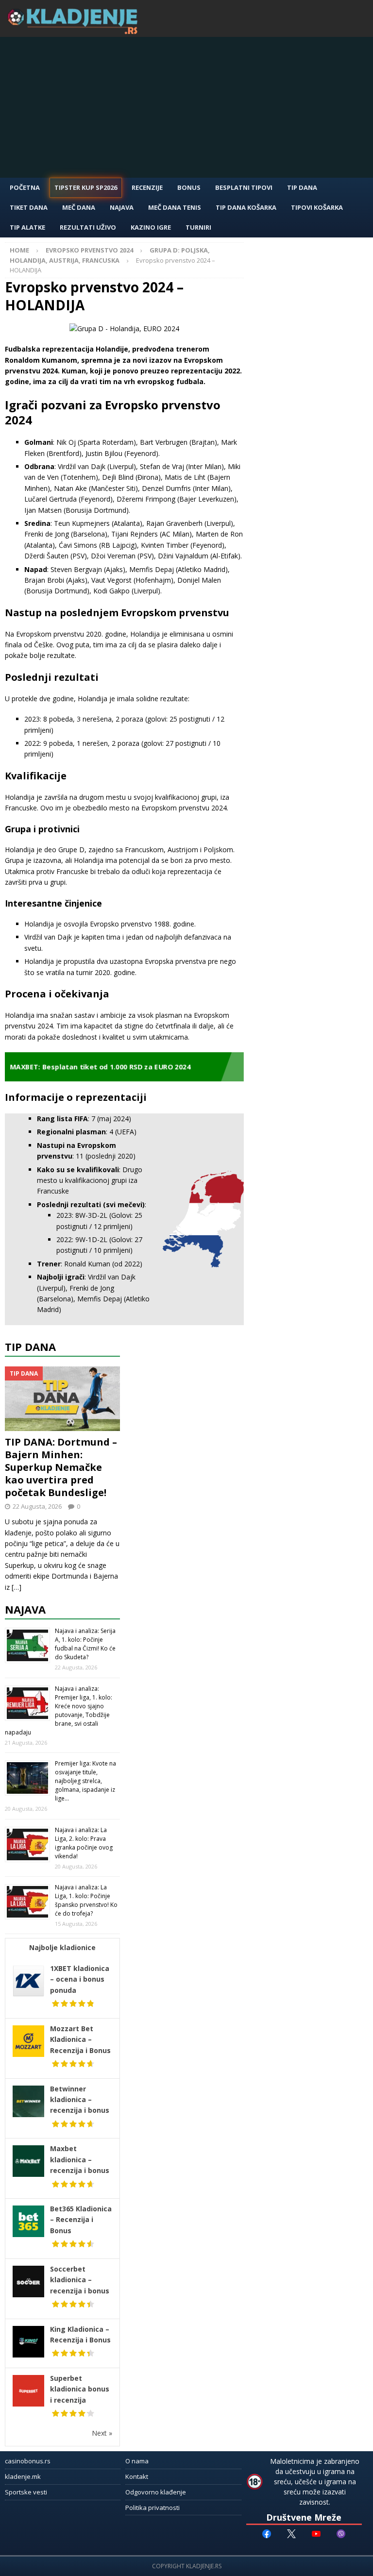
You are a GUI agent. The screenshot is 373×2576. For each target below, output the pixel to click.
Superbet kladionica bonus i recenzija (80, 2389)
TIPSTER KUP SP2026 (86, 187)
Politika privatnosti (153, 2508)
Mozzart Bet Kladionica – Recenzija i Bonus (80, 2039)
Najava (122, 207)
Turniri (198, 227)
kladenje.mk (23, 2476)
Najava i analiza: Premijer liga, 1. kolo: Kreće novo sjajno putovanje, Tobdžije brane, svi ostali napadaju (59, 1710)
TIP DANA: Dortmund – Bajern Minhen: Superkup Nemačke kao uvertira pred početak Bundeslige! (61, 1467)
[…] (17, 1587)
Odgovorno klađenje (156, 2492)
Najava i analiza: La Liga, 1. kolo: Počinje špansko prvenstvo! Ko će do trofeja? (86, 1900)
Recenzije (147, 187)
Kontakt (137, 2476)
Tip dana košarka (246, 207)
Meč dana (79, 207)
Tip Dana (302, 187)
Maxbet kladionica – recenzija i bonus (80, 2159)
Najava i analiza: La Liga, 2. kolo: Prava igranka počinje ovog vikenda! (84, 1843)
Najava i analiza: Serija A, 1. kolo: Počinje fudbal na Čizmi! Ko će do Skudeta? (85, 1644)
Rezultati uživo (88, 227)
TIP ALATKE (27, 227)
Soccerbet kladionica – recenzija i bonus (80, 2280)
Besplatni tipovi (244, 187)
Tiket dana (29, 207)
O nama (137, 2461)
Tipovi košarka (317, 207)
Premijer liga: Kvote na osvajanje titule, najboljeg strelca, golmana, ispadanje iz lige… (85, 1781)
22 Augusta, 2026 (37, 1506)
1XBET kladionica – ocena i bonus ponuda (80, 1979)
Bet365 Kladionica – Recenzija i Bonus (81, 2220)
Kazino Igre (151, 227)
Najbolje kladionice (62, 1947)
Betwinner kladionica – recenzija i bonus (80, 2100)
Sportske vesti (26, 2492)
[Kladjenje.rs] (75, 31)
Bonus (189, 187)
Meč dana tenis (175, 207)
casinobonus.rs (28, 2461)
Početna (25, 187)
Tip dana (30, 1347)
